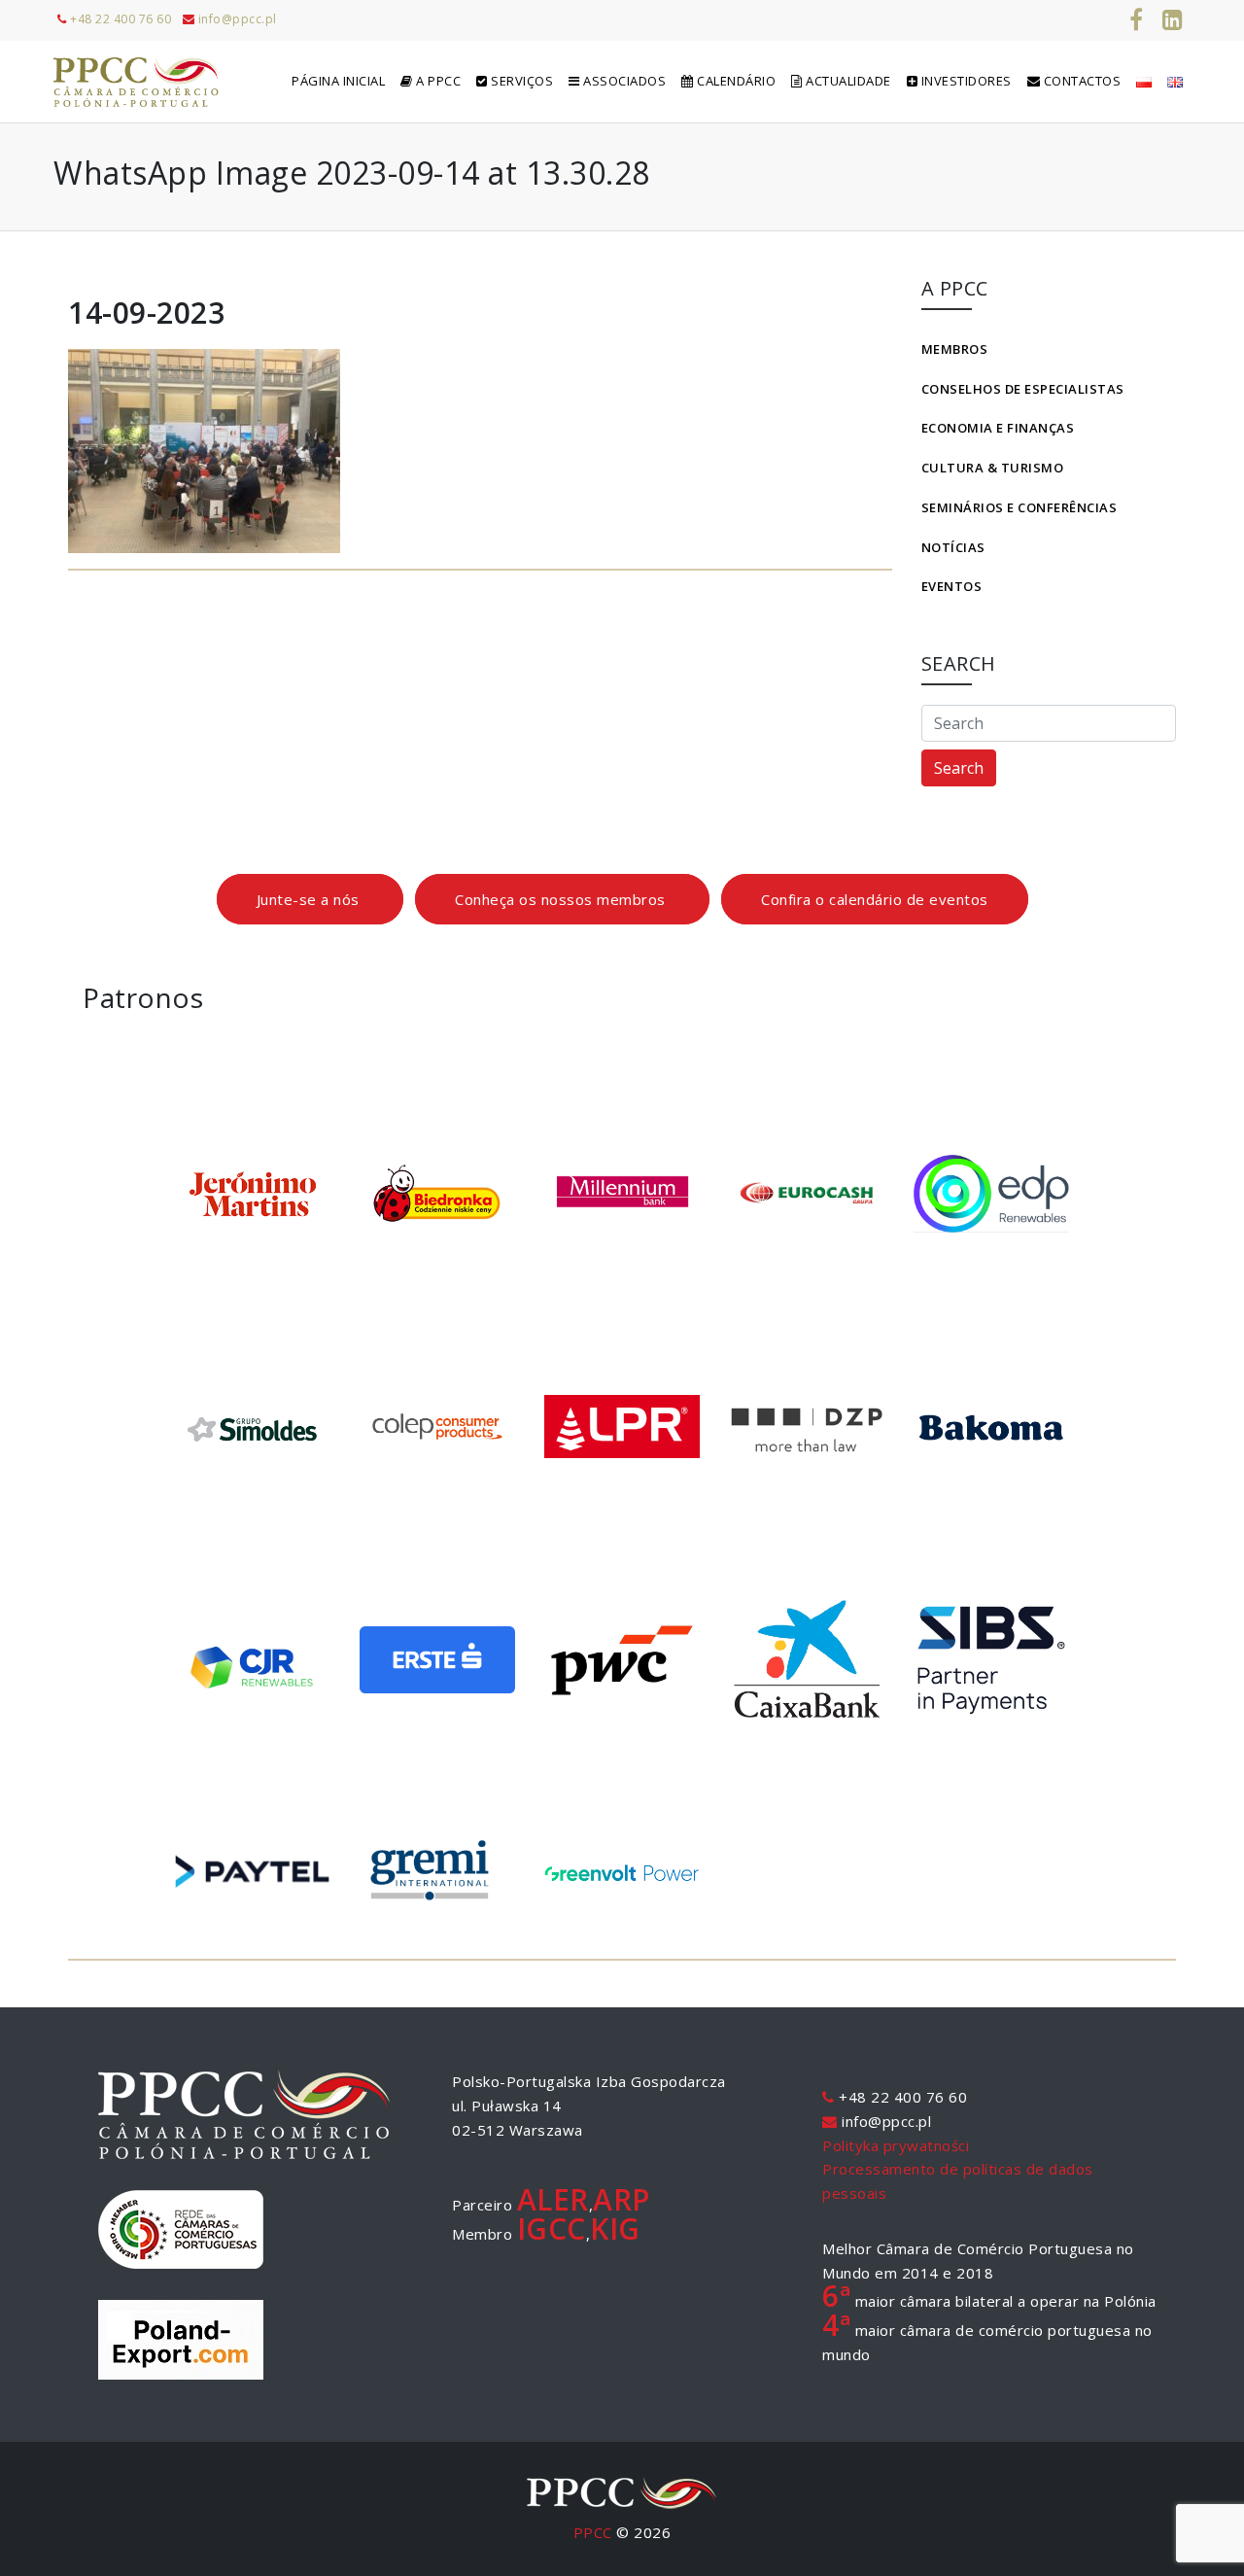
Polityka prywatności (896, 2145)
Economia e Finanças (998, 428)
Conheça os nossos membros (562, 899)
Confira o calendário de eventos (875, 899)
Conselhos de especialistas (1023, 389)
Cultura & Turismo (993, 468)
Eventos (952, 586)
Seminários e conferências (1019, 507)
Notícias (953, 547)
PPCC (593, 2532)
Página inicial (338, 81)
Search (959, 768)
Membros (955, 349)
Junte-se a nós (311, 899)
